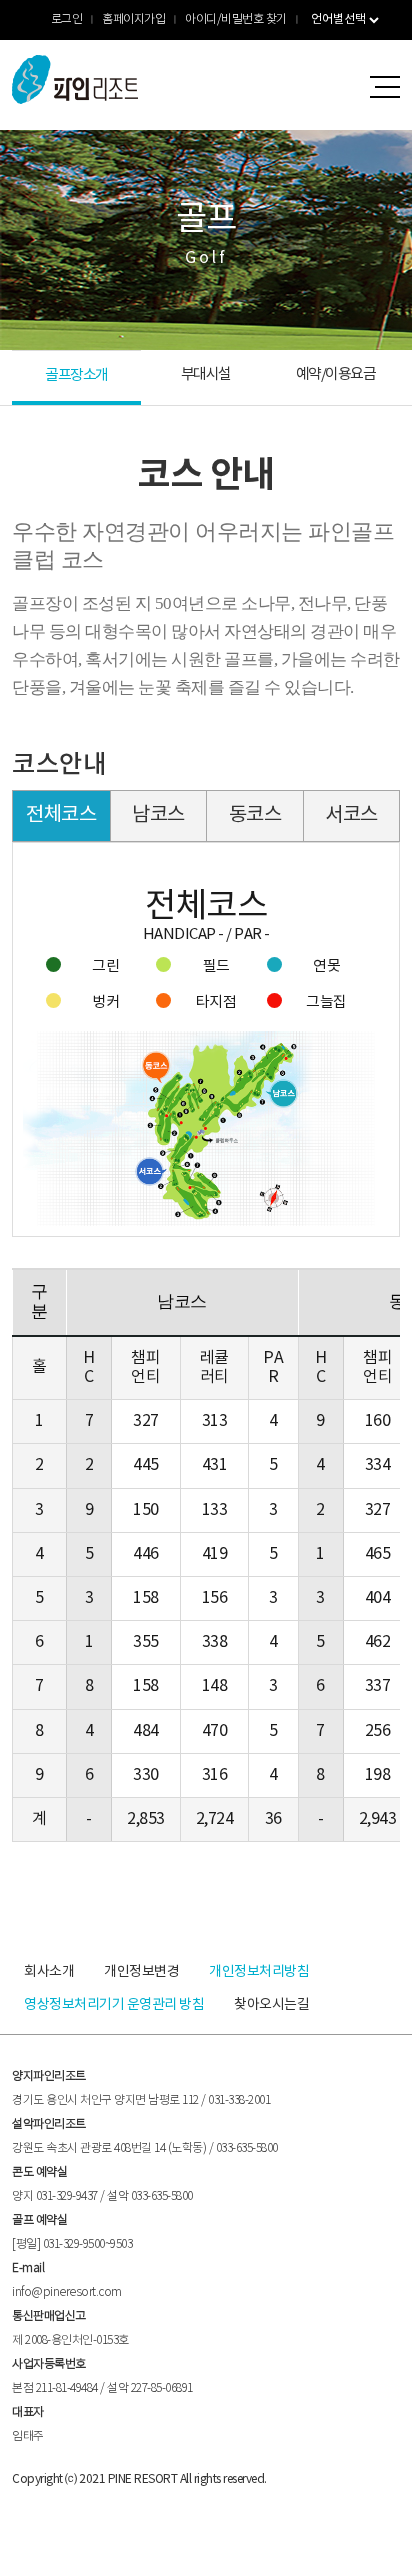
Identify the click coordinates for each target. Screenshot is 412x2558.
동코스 (255, 815)
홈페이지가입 (133, 19)
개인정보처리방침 (259, 1972)
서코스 (351, 815)
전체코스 (61, 815)
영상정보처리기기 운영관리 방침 (114, 2005)
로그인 (67, 19)
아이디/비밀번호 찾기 (236, 19)
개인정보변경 (141, 1972)
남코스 (158, 815)
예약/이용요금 (336, 374)
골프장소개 (76, 375)
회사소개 (49, 1972)
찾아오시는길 (271, 2005)
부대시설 (206, 374)
